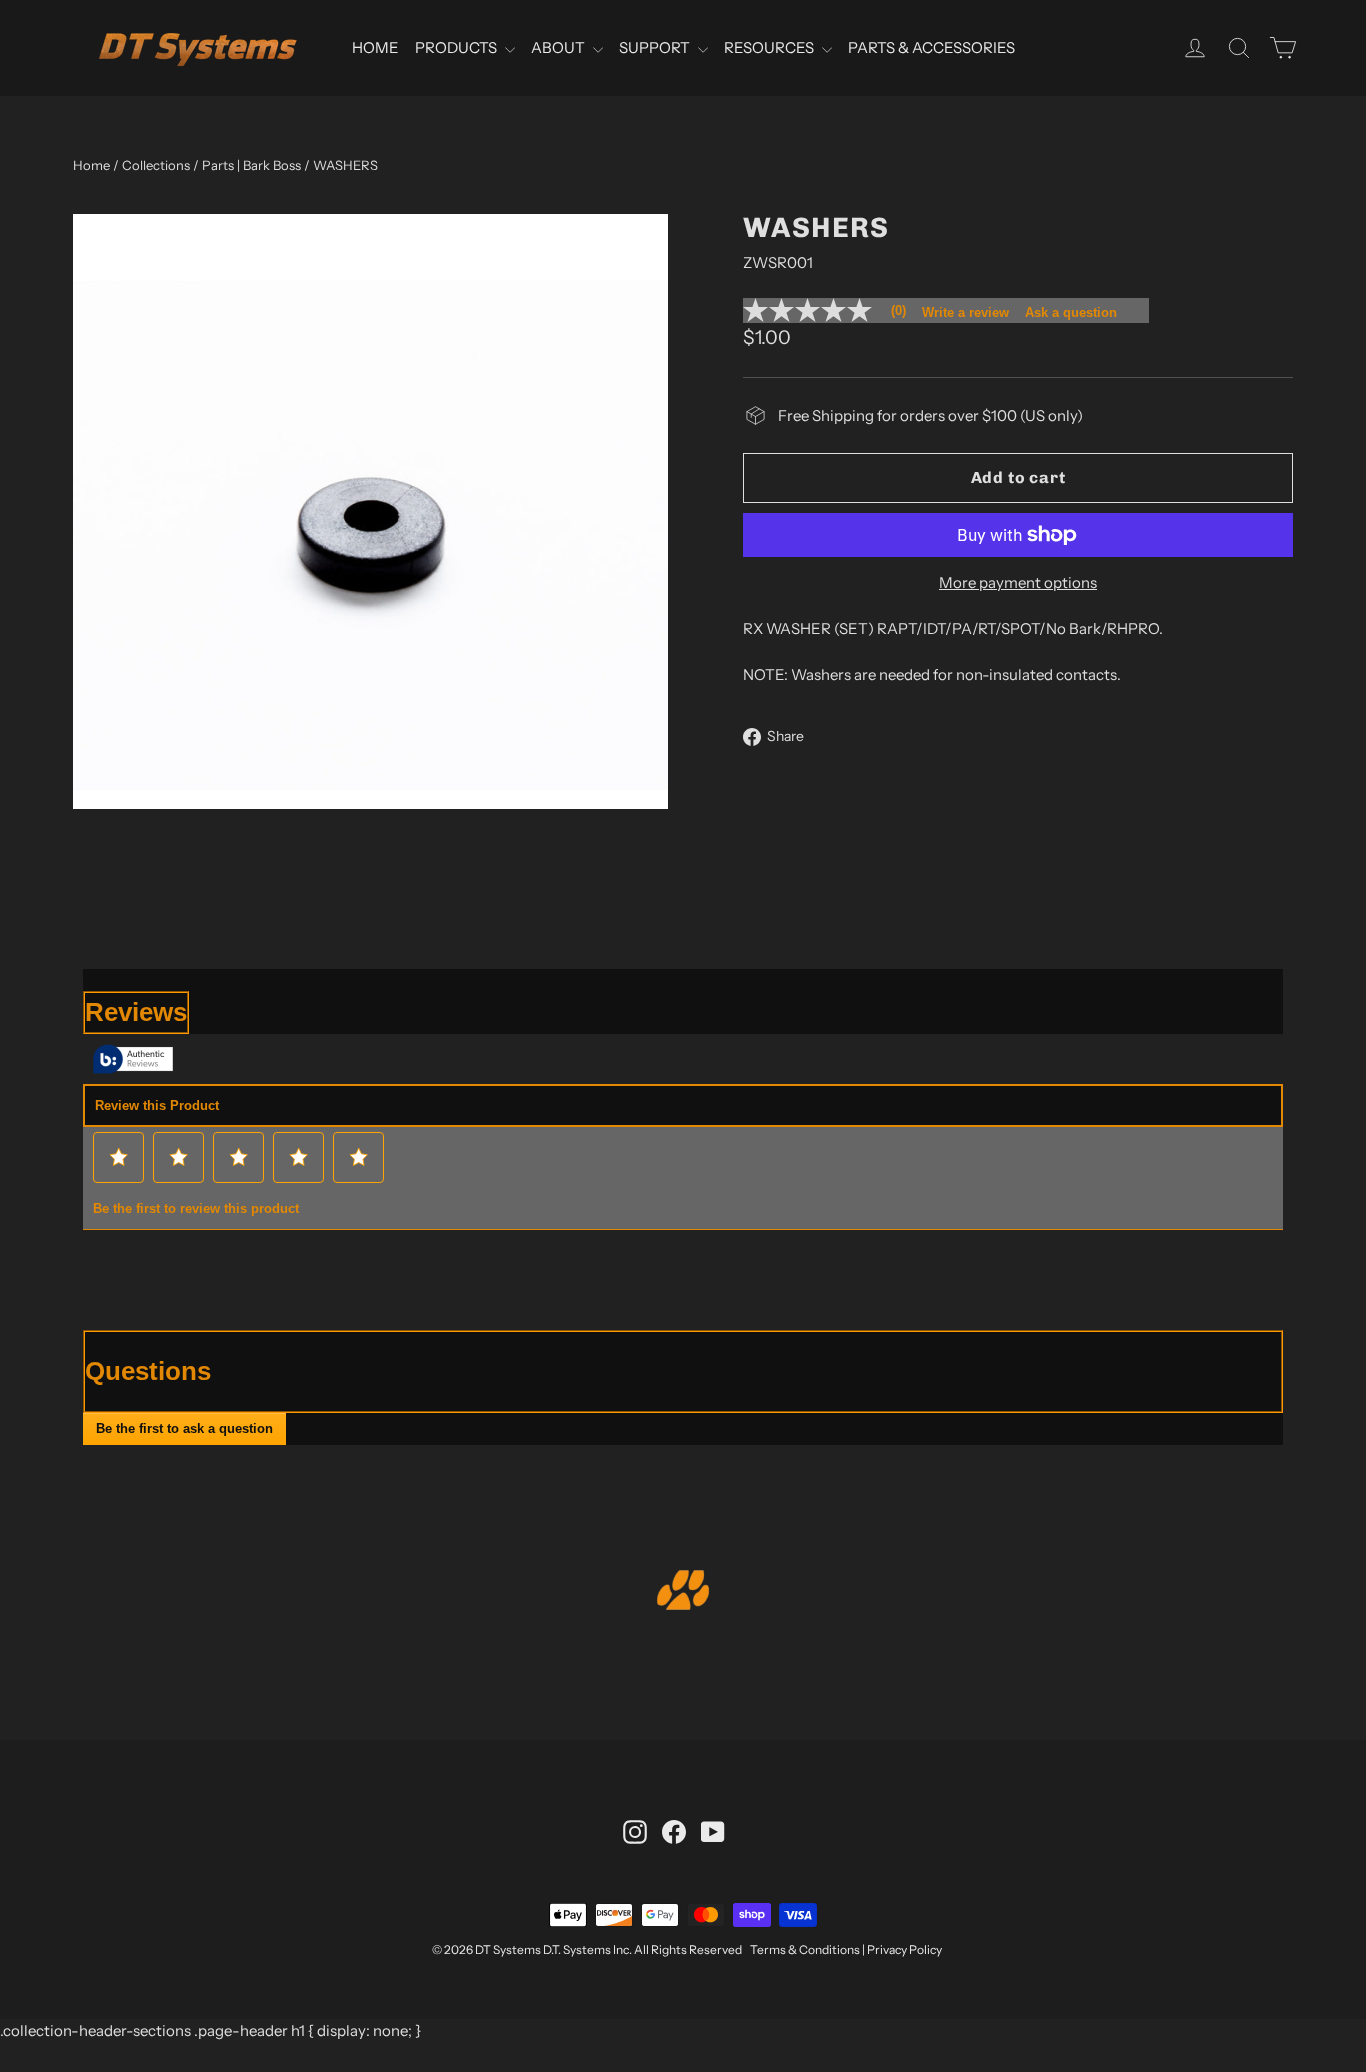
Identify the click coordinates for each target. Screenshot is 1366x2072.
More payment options (1018, 582)
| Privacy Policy (902, 1949)
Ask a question (1071, 312)
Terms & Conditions (805, 1949)
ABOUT (559, 47)
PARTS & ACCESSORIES (931, 47)
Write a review (965, 312)
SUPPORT (656, 47)
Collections (156, 165)
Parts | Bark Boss (251, 165)
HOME (375, 47)
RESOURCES (770, 47)
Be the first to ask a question (184, 1428)
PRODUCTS (457, 47)
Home (91, 165)
